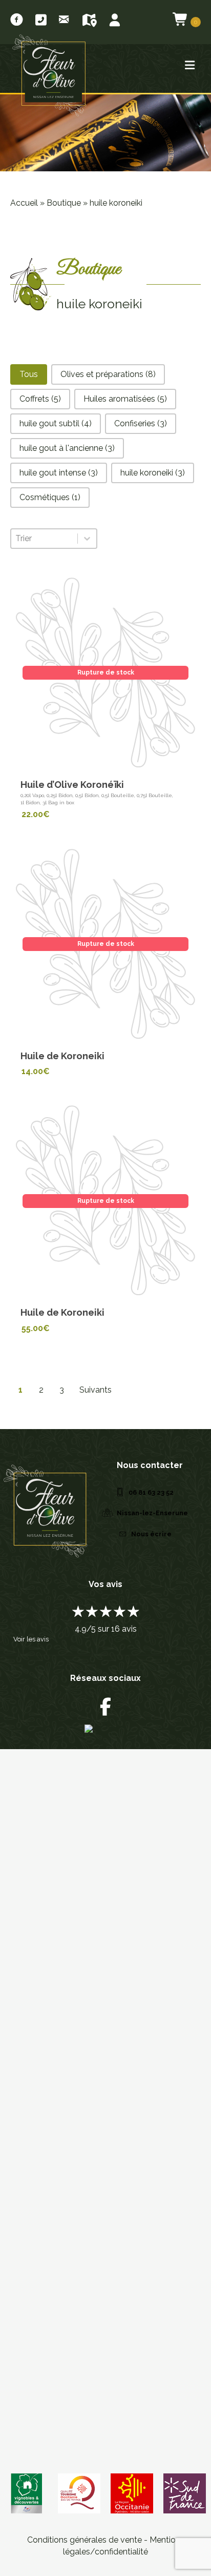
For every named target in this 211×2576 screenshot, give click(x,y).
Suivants (96, 1390)
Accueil (24, 203)
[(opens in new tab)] (185, 2493)
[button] (29, 374)
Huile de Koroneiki (62, 1056)
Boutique (64, 203)
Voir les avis (31, 1639)
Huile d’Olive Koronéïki (72, 785)
